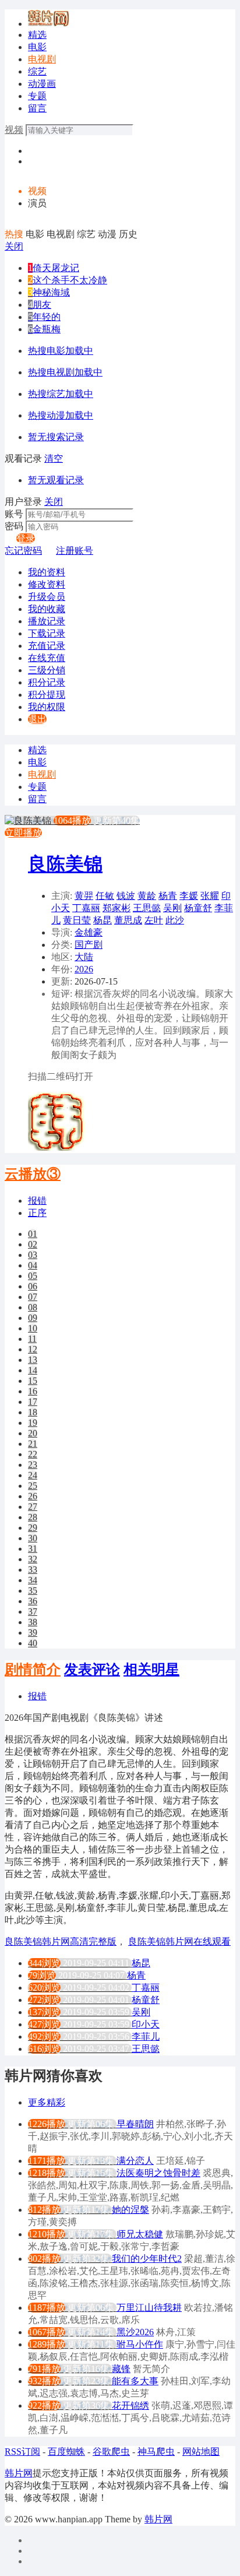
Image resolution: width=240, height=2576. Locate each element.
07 (33, 1297)
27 (33, 1507)
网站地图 (201, 2452)
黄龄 (147, 896)
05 (33, 1276)
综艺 (37, 71)
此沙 (175, 920)
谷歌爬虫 (111, 2452)
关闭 (14, 246)
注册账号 (75, 551)
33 (33, 1570)
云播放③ (33, 1174)
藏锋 (121, 2369)
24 (33, 1475)
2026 (84, 969)
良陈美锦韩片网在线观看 (179, 1941)
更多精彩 (47, 2102)
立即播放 (23, 833)
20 (33, 1433)
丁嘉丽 (86, 908)
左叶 (154, 920)
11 (32, 1339)
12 (33, 1349)
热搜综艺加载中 (61, 394)
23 (33, 1465)
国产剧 (89, 945)
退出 (37, 719)
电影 (37, 47)
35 (33, 1591)
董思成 (128, 920)
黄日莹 (77, 920)
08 (33, 1307)
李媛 (189, 896)
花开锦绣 (130, 2405)
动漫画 (42, 84)
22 (33, 1454)
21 (33, 1444)
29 (33, 1528)
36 (33, 1601)
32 (33, 1559)
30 (33, 1538)
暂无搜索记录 (56, 437)
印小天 (146, 2024)
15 (33, 1381)
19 (33, 1423)
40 (33, 1643)
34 (33, 1580)
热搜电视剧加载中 (65, 372)
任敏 (105, 896)
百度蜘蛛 (66, 2452)
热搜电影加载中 (61, 351)
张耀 (210, 896)
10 (33, 1328)
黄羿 (84, 896)
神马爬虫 (156, 2452)
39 (33, 1633)
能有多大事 (135, 2381)
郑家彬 (117, 908)
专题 (37, 96)
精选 (37, 35)
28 (33, 1517)
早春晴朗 (135, 2124)
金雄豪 (89, 932)
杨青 (168, 896)
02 (33, 1244)
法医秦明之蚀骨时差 (158, 2173)
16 (33, 1391)
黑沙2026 (135, 2332)
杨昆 (103, 920)
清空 (54, 458)
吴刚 (172, 908)
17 (33, 1402)
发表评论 (92, 1670)
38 (33, 1622)
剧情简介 (33, 1670)
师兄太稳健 (140, 2234)
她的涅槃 (130, 2210)
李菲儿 (146, 2036)
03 (33, 1255)
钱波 (126, 896)
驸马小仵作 (140, 2344)
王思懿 (147, 908)
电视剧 (42, 59)
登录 (26, 538)
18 (33, 1412)
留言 (37, 108)
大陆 (84, 957)
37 (33, 1612)
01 (33, 1234)
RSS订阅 (22, 2452)
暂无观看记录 (56, 480)
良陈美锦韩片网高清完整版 (61, 1941)
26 (33, 1496)
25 (33, 1486)
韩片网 (19, 2473)
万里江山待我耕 (149, 2308)
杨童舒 (198, 908)
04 (33, 1265)
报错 (37, 1201)
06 (33, 1286)
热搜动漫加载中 (61, 415)
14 (33, 1370)
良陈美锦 (65, 864)
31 (33, 1549)
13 (33, 1360)
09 (33, 1318)
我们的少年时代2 (147, 2259)
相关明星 (151, 1670)
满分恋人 (135, 2161)
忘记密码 (23, 551)
